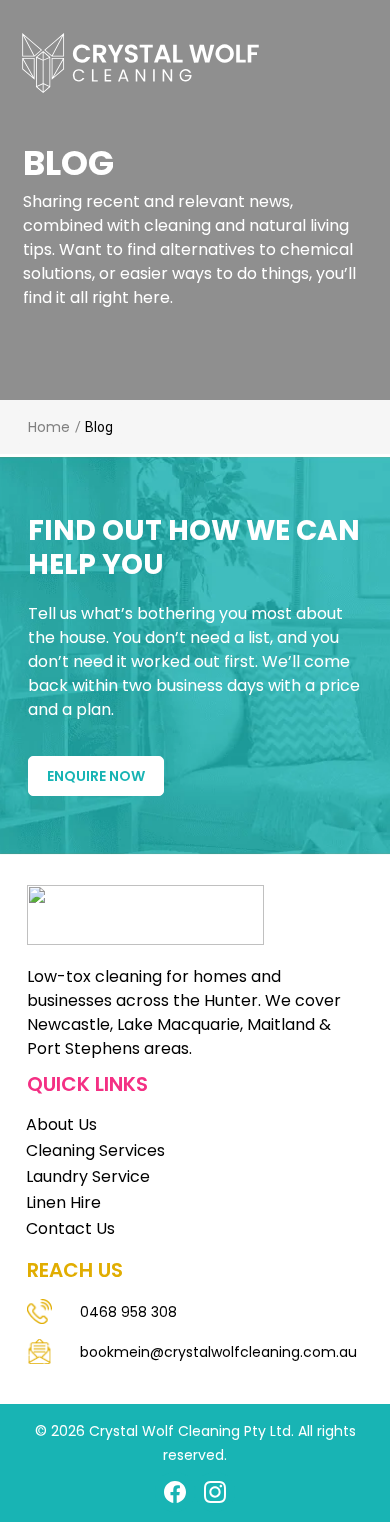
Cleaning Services (95, 1150)
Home (49, 427)
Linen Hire (63, 1202)
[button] (185, 52)
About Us (61, 1124)
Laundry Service (88, 1176)
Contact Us (70, 1228)
